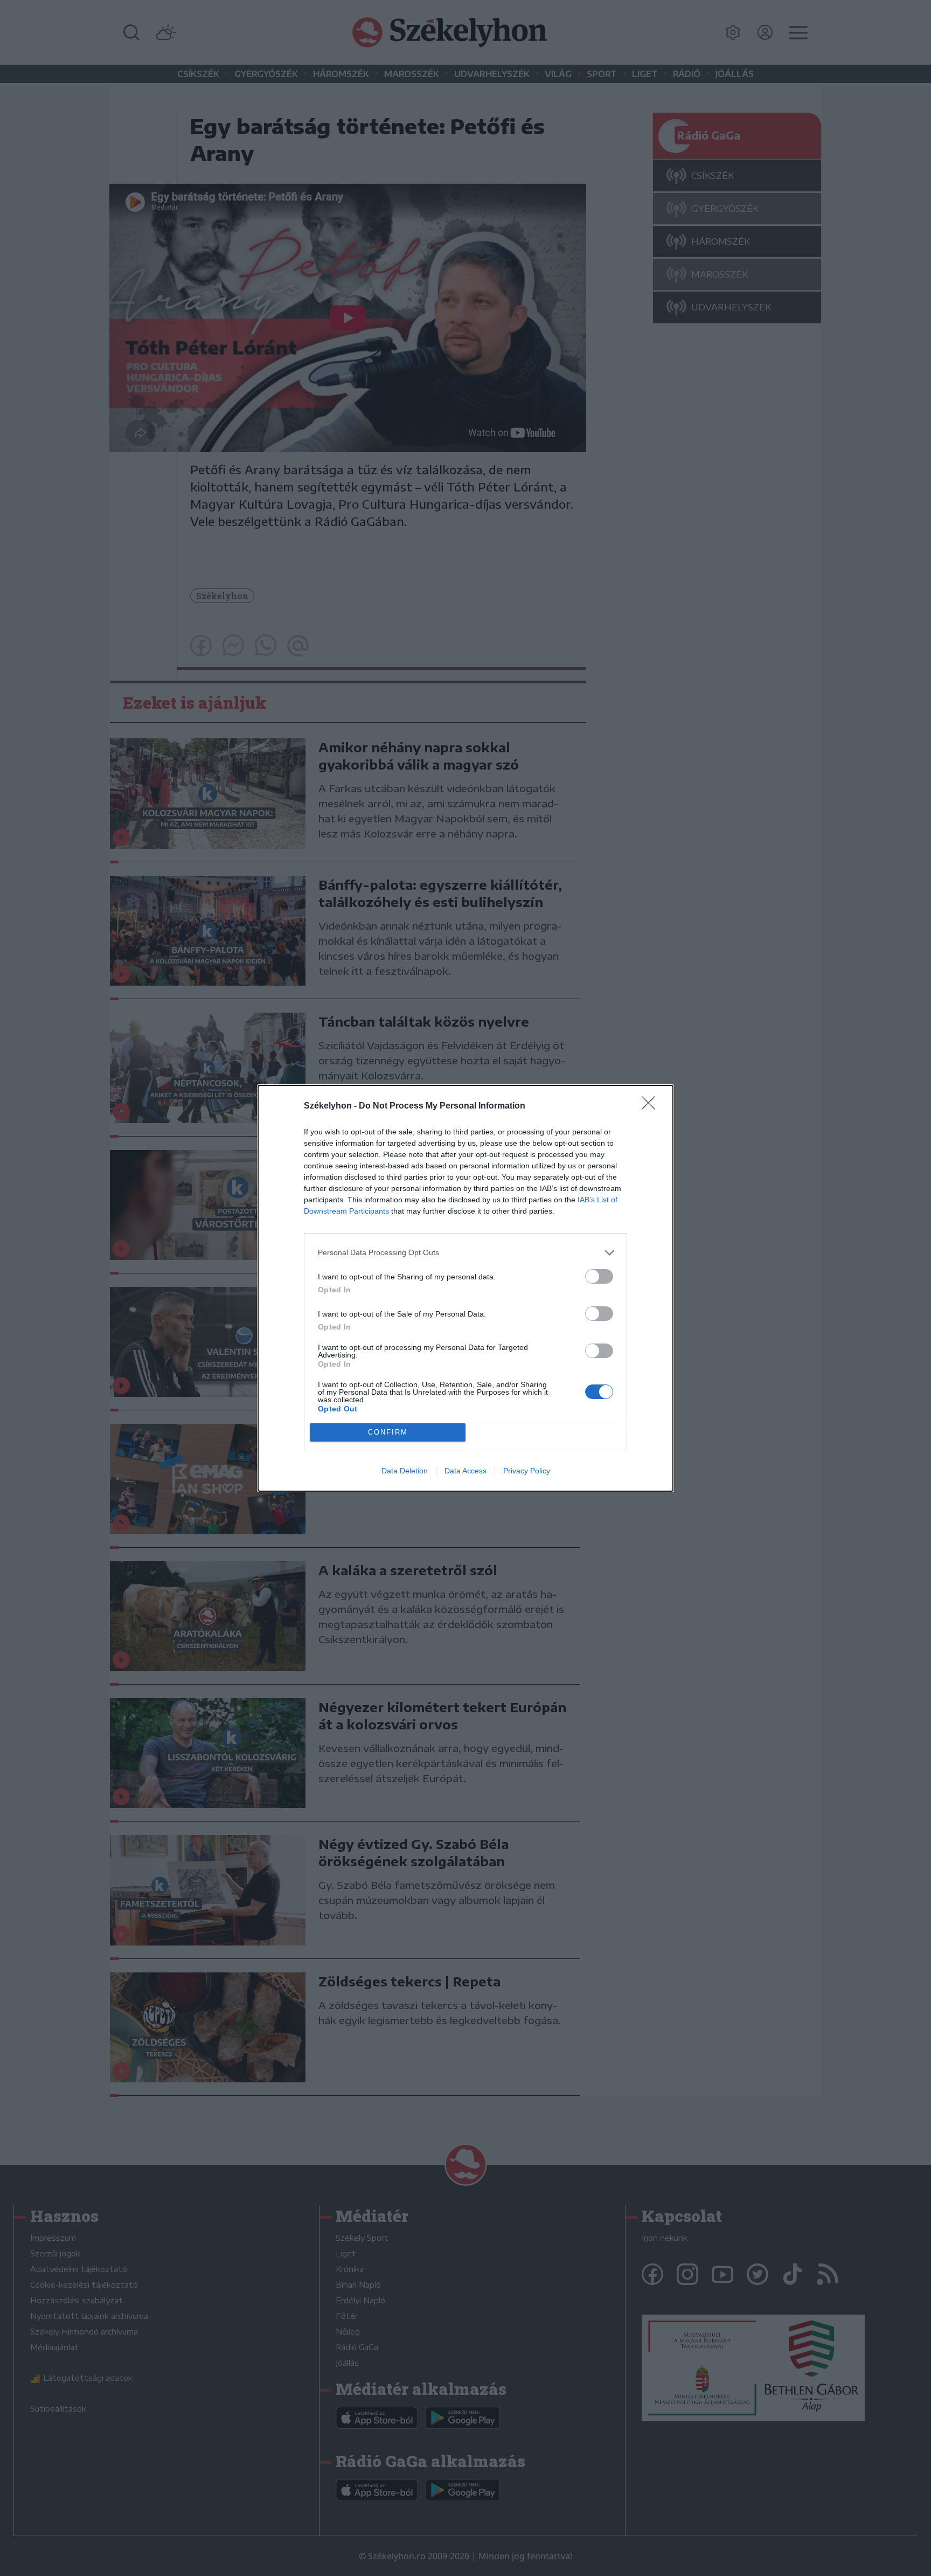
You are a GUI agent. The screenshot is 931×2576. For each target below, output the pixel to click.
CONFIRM (388, 1432)
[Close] (652, 1106)
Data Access (465, 1471)
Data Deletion (405, 1471)
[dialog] (465, 1288)
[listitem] (465, 1253)
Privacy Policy (527, 1471)
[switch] (599, 1276)
